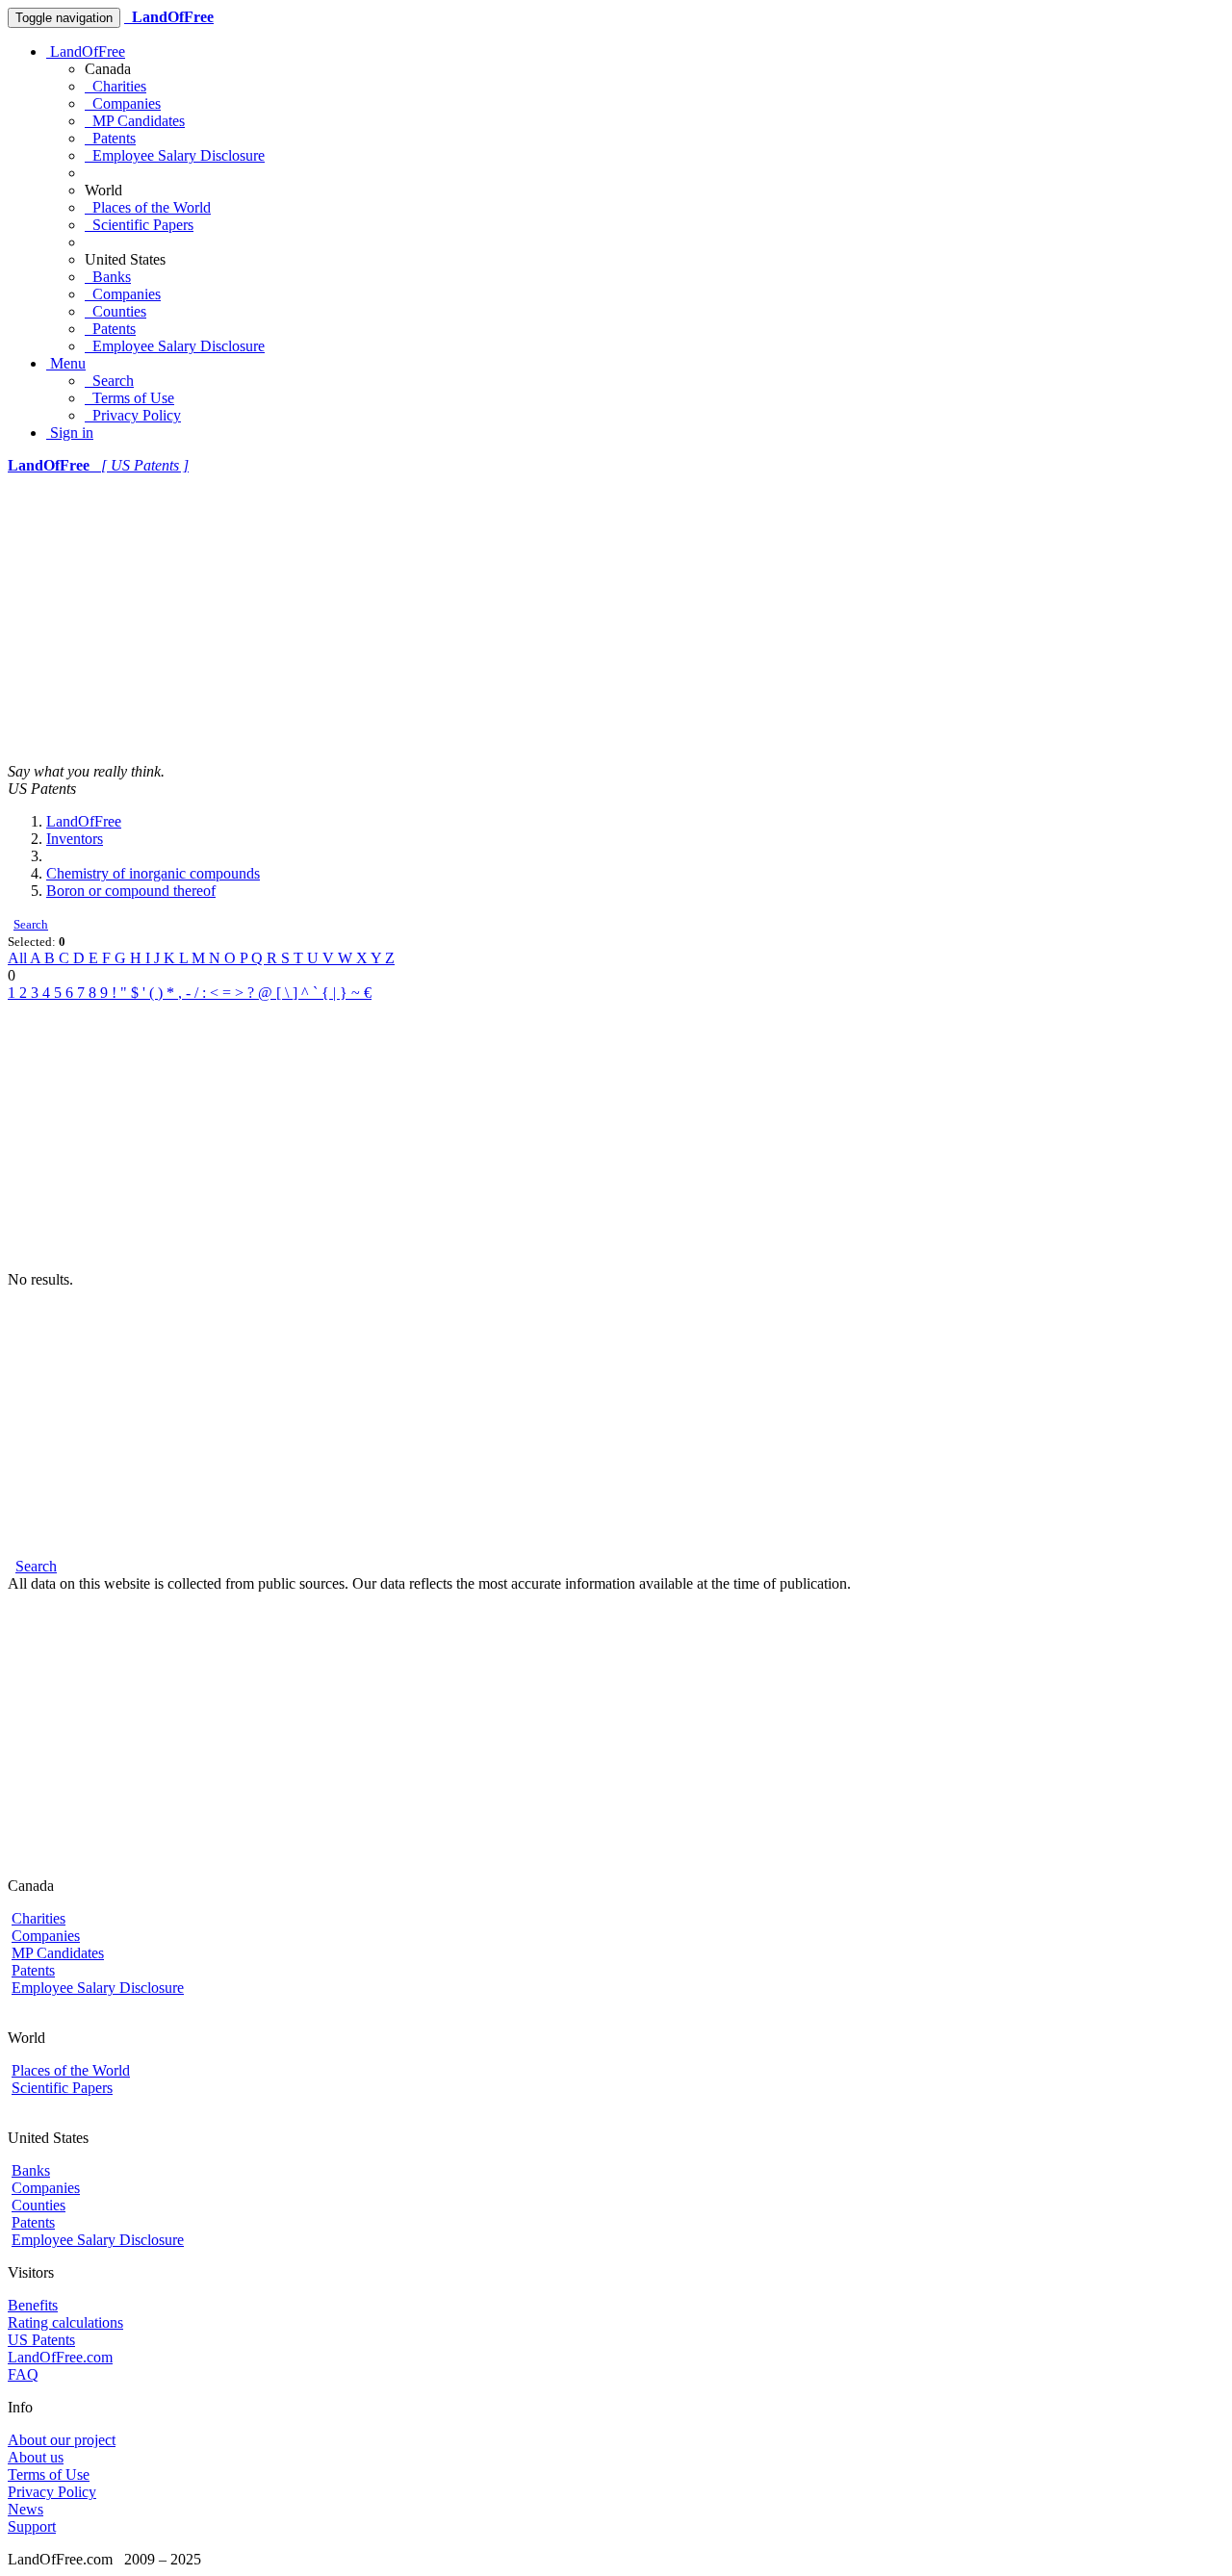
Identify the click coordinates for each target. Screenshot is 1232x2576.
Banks (108, 277)
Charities (115, 86)
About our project (62, 2440)
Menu (66, 363)
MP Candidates (135, 121)
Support (32, 2526)
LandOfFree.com (60, 2357)
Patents (110, 138)
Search (109, 381)
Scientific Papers (139, 225)
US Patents (41, 2340)
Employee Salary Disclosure (175, 155)
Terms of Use (129, 398)
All (19, 958)
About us (36, 2457)
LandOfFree (86, 51)
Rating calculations (65, 2322)
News (26, 2509)
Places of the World (148, 207)
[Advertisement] (616, 619)
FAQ (23, 2374)
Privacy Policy (133, 415)
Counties (115, 311)
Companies (123, 103)
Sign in (70, 433)
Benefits (33, 2305)
